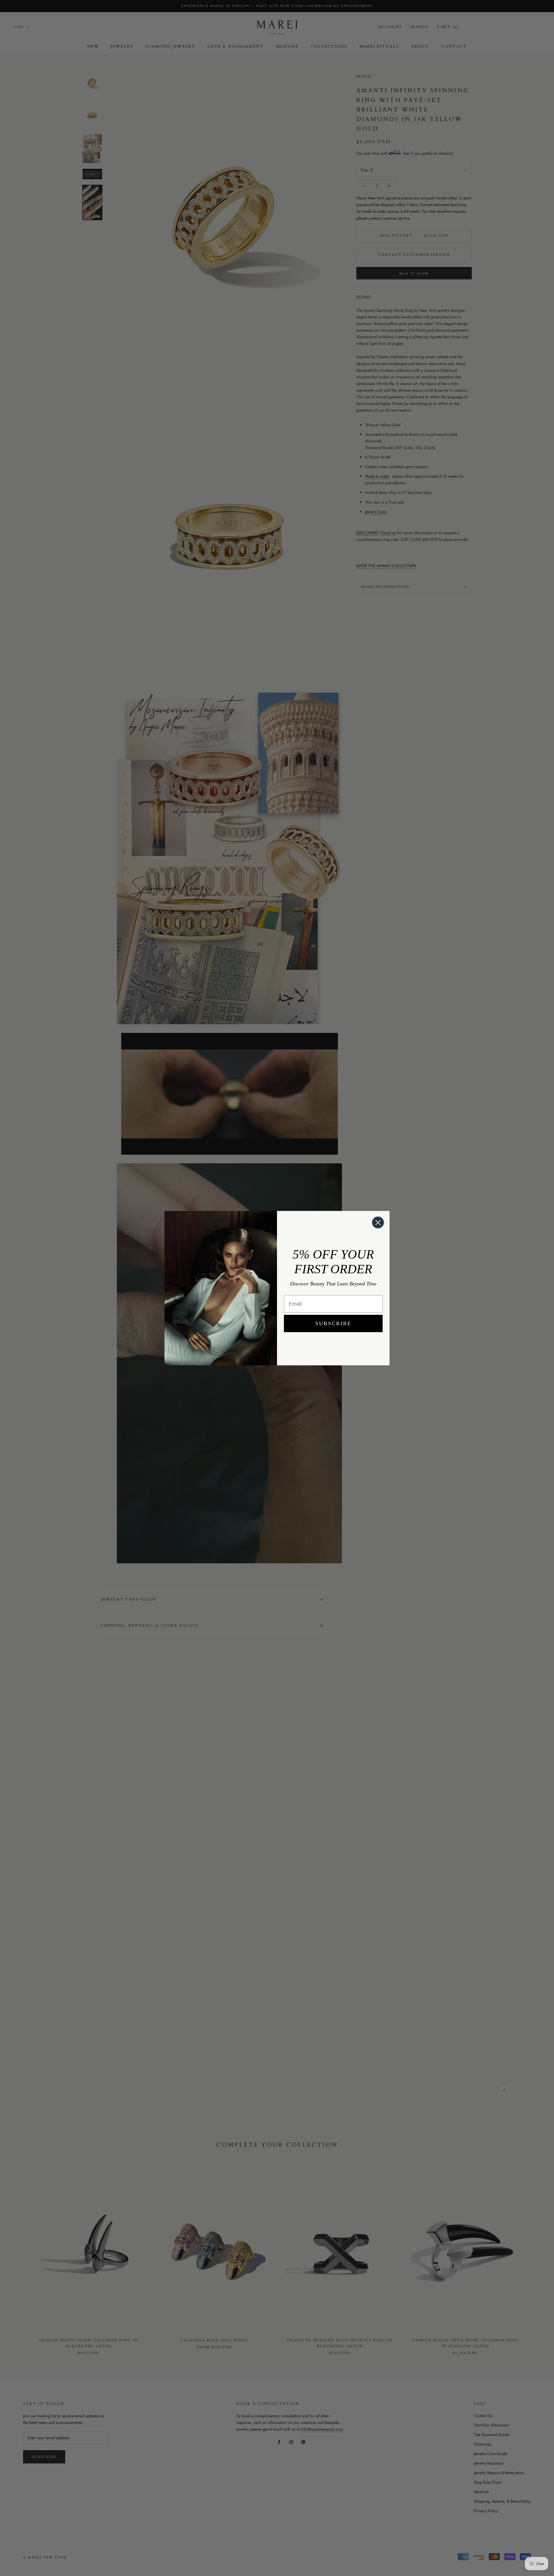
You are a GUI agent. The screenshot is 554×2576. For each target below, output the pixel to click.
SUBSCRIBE (333, 1323)
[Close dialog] (378, 1222)
